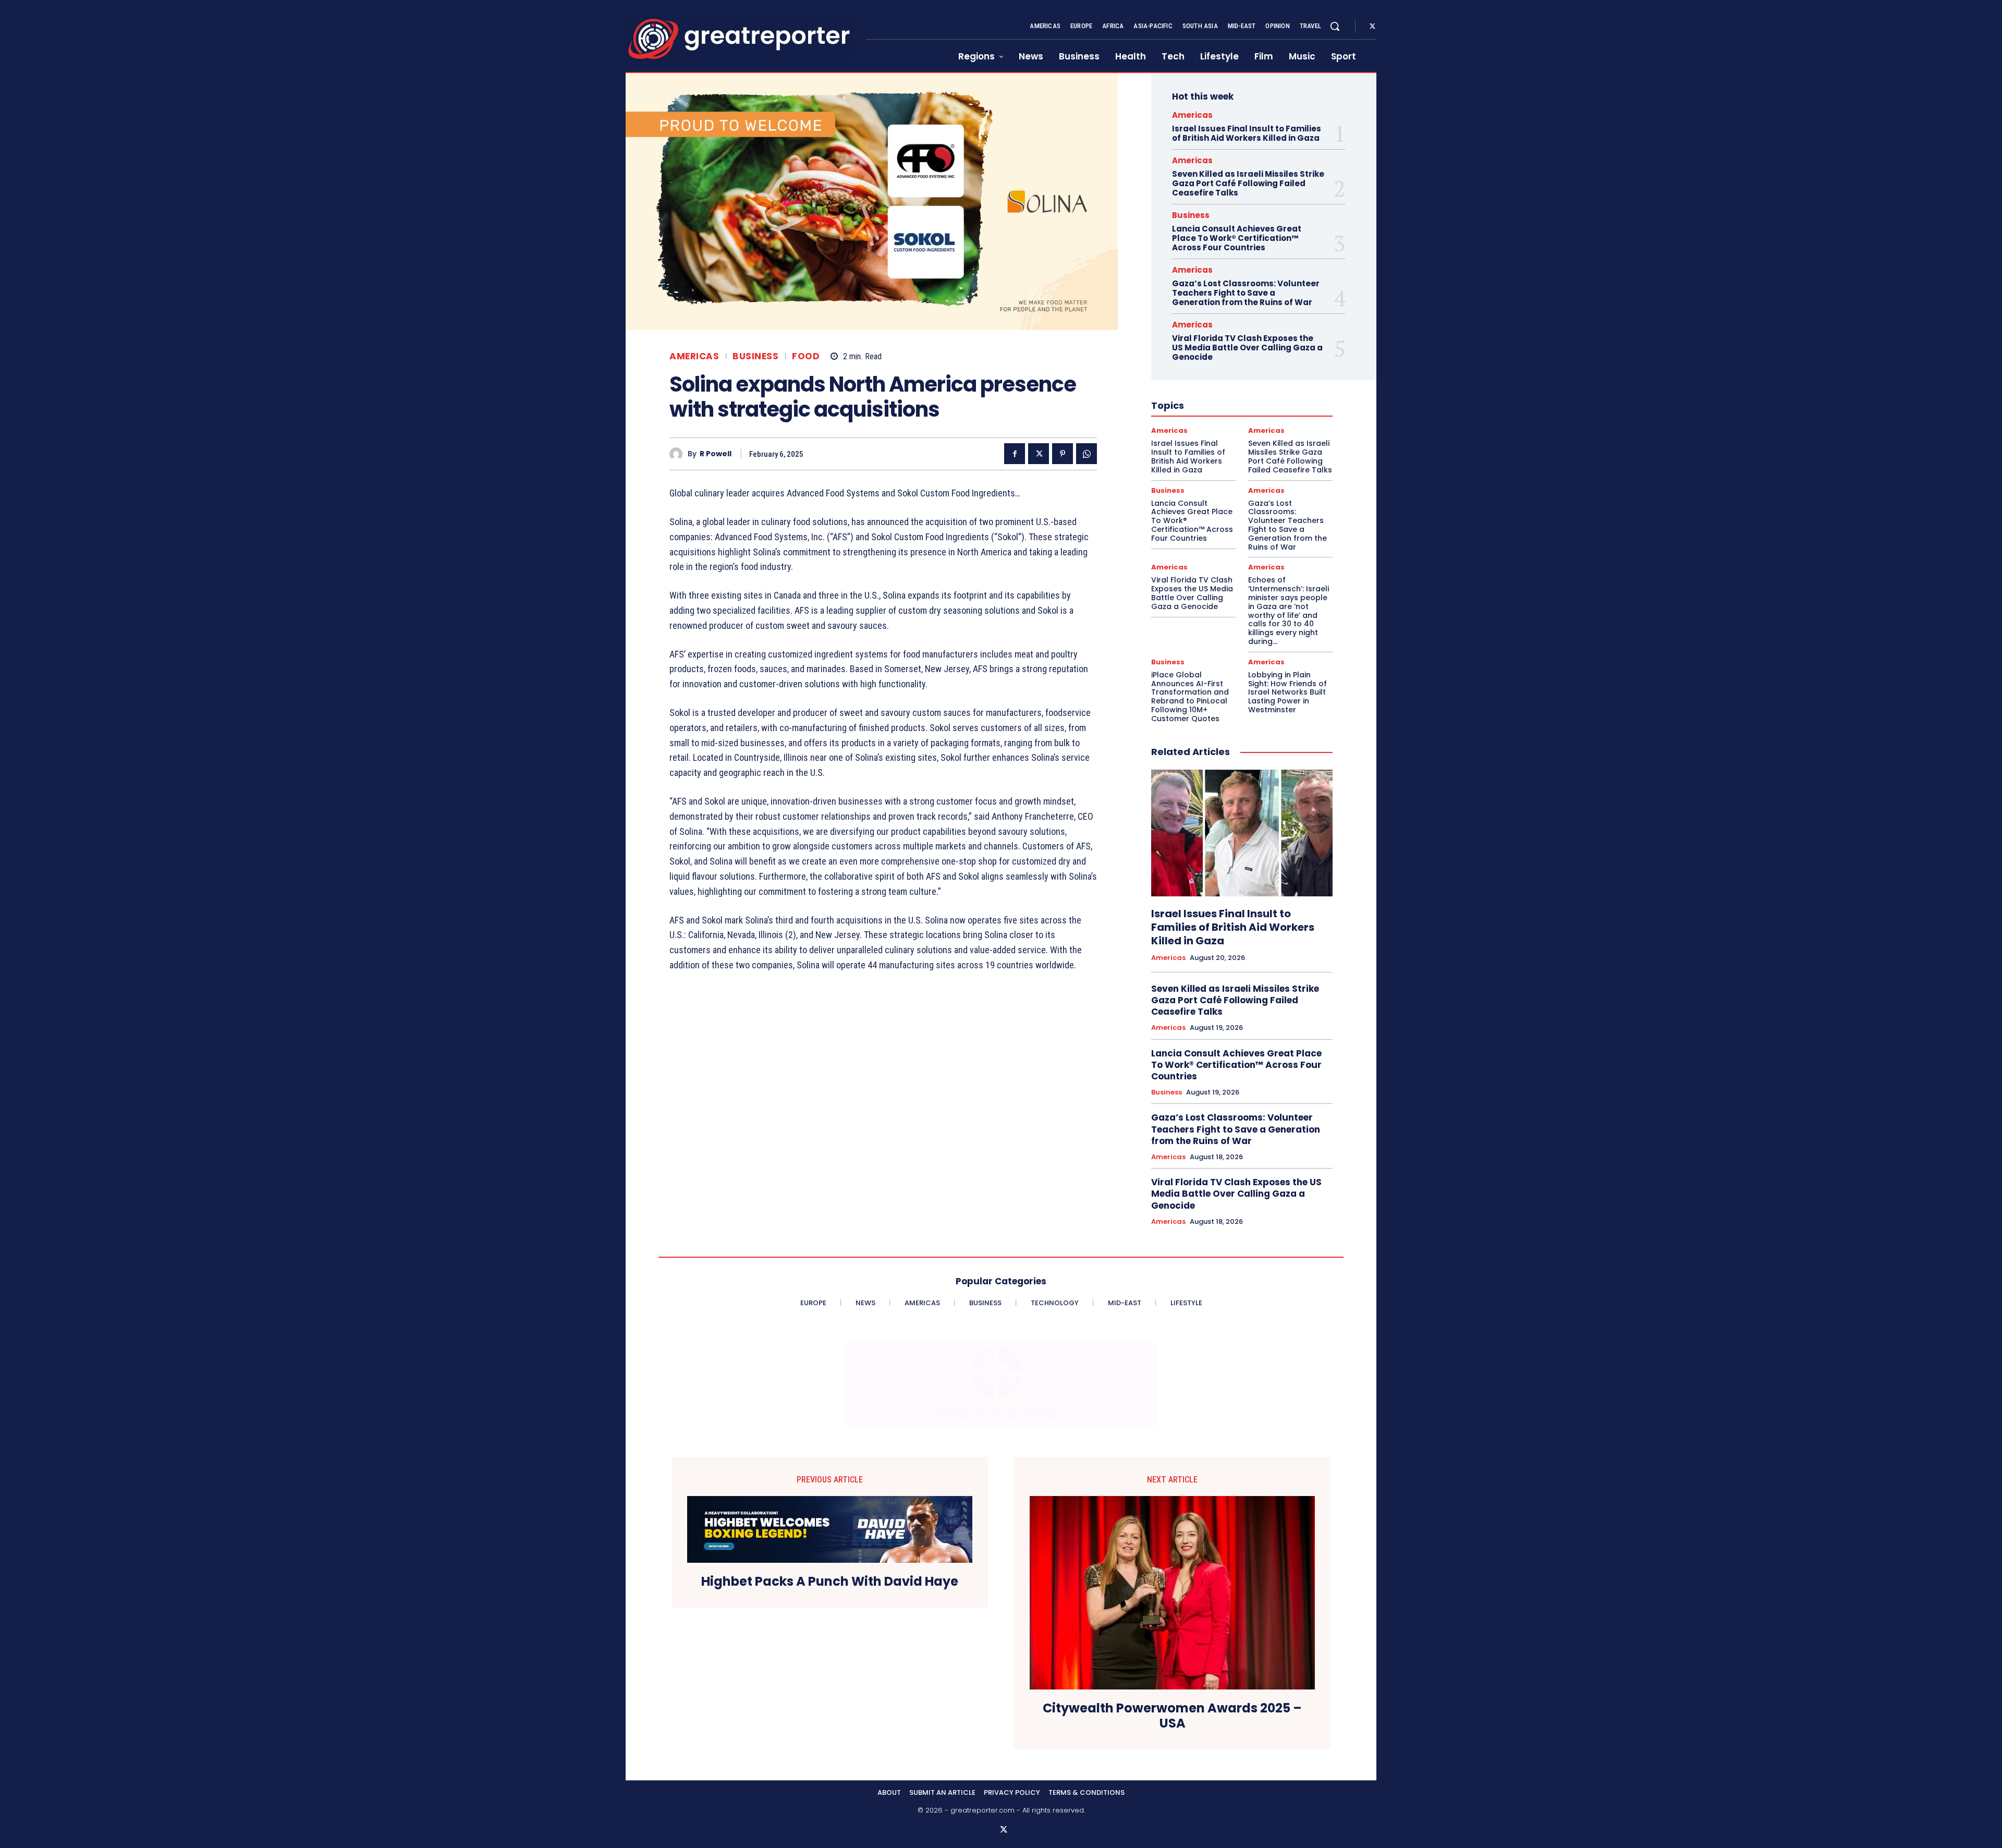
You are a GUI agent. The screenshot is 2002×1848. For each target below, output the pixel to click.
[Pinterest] (1063, 454)
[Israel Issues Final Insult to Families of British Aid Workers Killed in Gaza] (1242, 833)
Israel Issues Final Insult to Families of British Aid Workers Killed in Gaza (1247, 133)
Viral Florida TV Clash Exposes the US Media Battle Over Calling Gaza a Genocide (1247, 348)
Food (806, 356)
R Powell (716, 454)
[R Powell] (679, 454)
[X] (1372, 27)
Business (755, 356)
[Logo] (739, 39)
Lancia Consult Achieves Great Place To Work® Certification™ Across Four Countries (1237, 238)
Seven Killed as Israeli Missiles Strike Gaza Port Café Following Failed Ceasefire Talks (1248, 183)
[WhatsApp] (1087, 454)
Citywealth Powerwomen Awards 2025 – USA (1172, 1716)
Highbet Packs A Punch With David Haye (830, 1582)
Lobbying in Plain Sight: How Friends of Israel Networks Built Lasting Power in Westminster (1287, 692)
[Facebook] (1015, 454)
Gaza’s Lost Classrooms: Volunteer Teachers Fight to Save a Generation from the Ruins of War (1246, 293)
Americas (694, 356)
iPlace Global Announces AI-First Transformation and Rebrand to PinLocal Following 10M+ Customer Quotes (1190, 697)
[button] (1335, 26)
